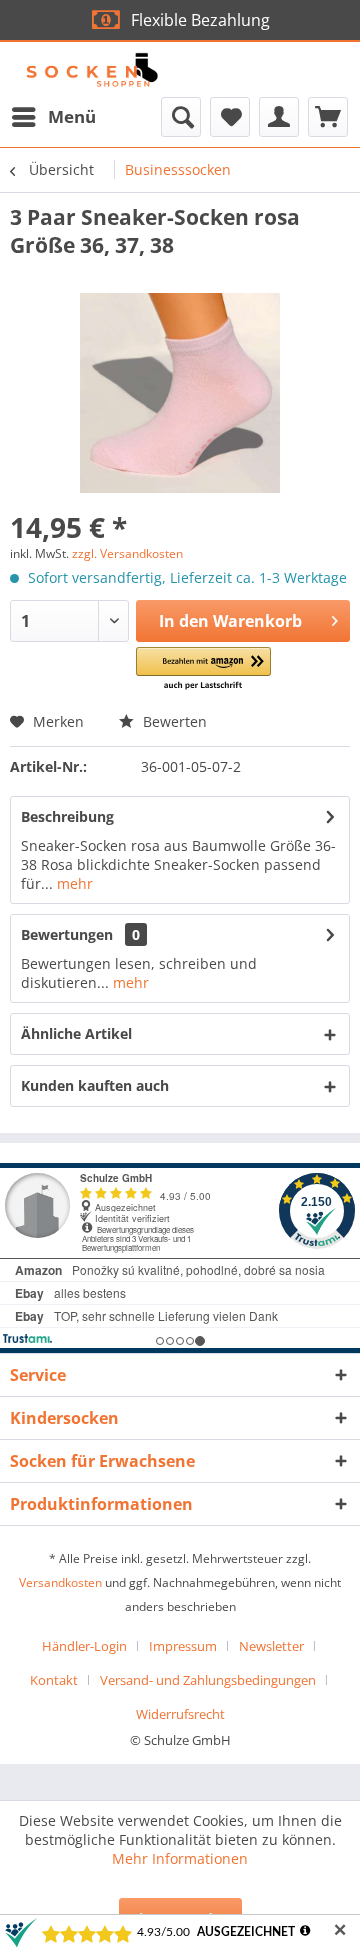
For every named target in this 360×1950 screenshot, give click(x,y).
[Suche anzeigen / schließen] (181, 117)
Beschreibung (67, 816)
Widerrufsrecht (180, 1714)
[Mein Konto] (279, 117)
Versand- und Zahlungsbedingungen (208, 1680)
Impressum (183, 1646)
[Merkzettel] (230, 117)
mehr (73, 883)
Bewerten (173, 721)
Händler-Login (84, 1646)
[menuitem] (53, 117)
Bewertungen (67, 934)
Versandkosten (60, 1582)
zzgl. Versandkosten (127, 553)
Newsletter (271, 1646)
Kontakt (54, 1680)
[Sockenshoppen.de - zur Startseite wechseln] (93, 69)
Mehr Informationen (180, 1858)
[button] (203, 669)
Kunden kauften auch (95, 1085)
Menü (72, 116)
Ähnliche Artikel (76, 1033)
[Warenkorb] (328, 117)
